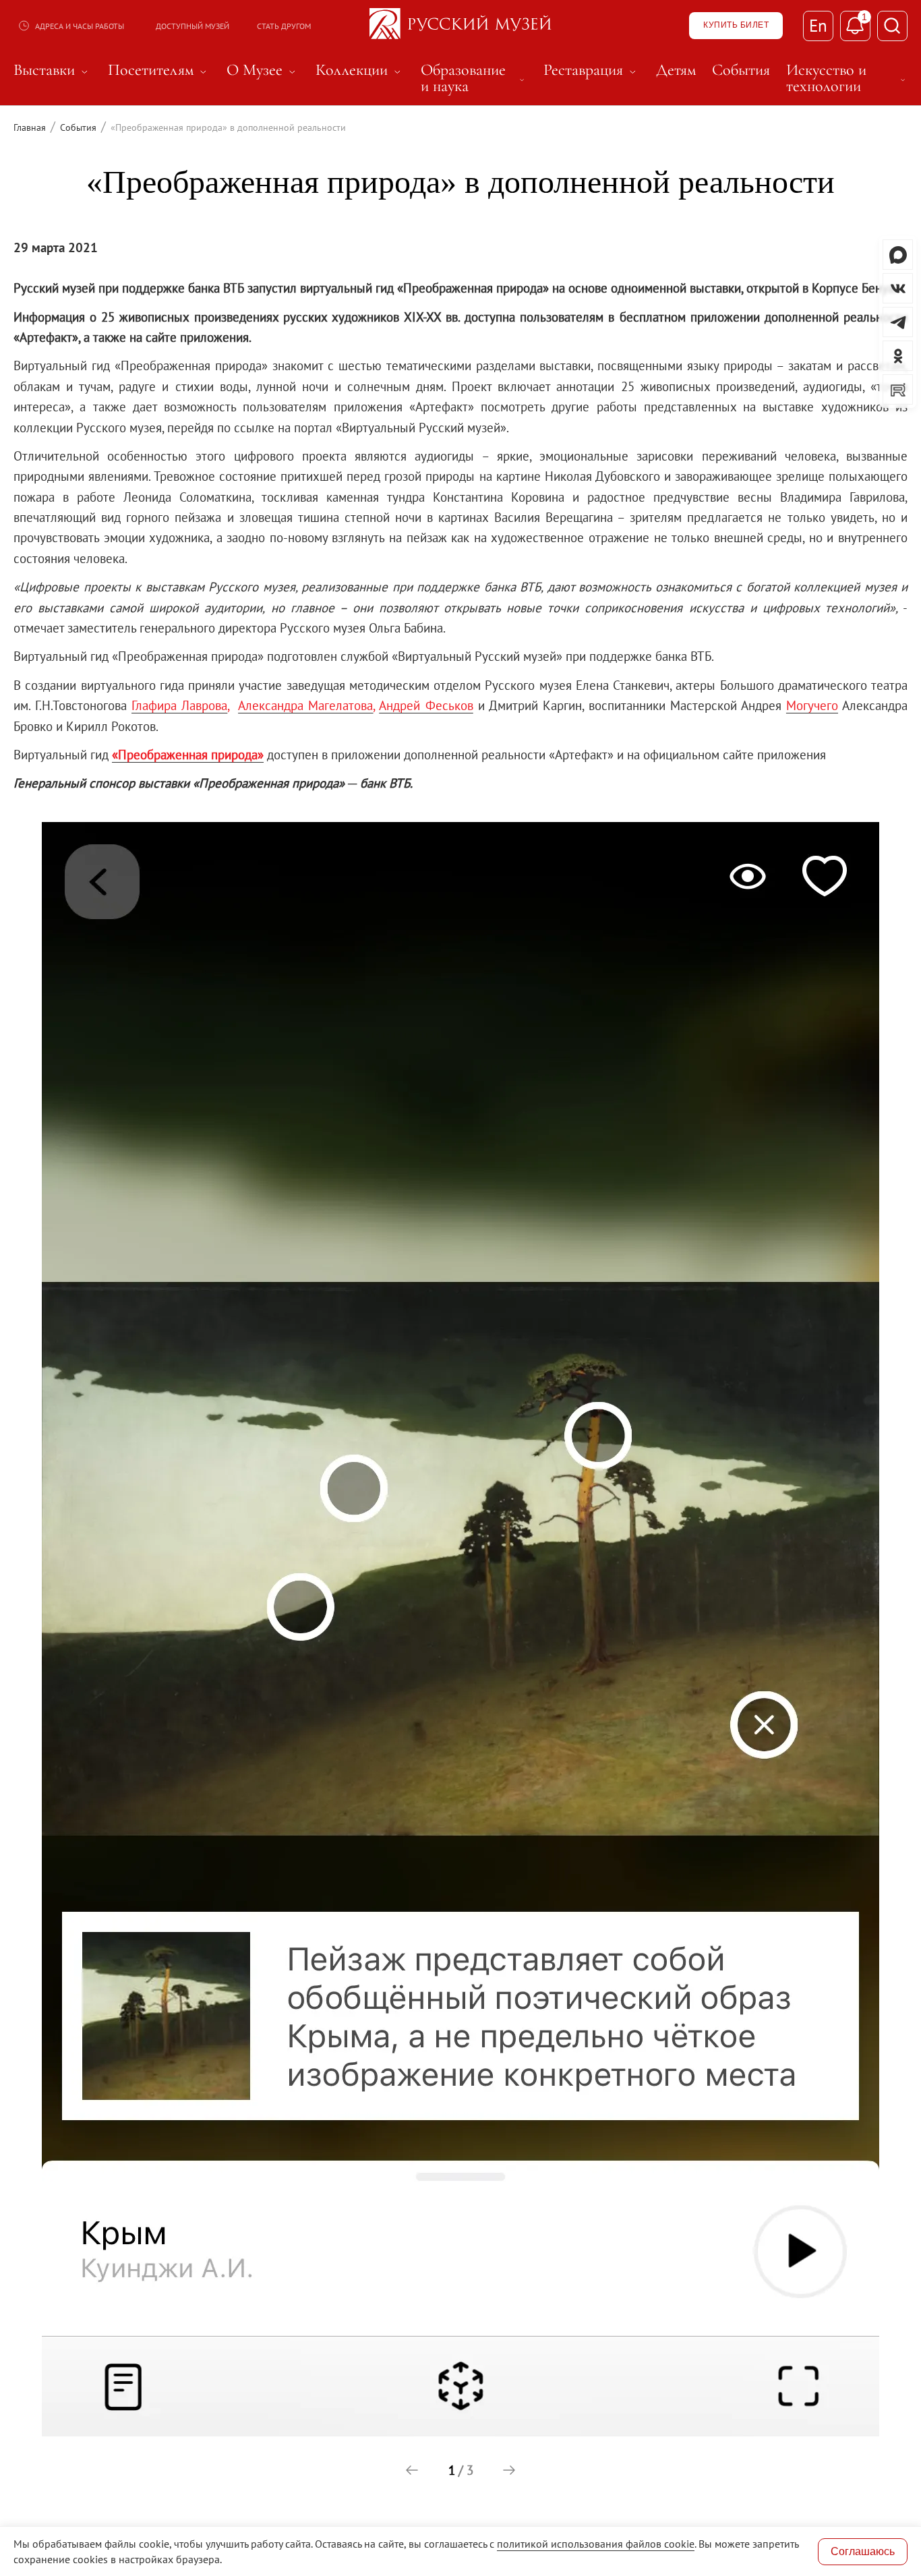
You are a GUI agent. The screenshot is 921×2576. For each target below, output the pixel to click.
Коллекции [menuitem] (360, 70)
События (78, 127)
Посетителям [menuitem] (159, 70)
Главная (30, 127)
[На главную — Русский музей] (460, 26)
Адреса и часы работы (80, 26)
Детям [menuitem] (676, 70)
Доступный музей (192, 26)
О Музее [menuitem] (263, 70)
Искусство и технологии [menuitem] (847, 78)
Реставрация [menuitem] (592, 70)
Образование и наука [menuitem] (474, 78)
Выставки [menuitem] (53, 70)
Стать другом (284, 26)
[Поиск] (892, 26)
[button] (412, 2470)
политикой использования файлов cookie (596, 2544)
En (818, 26)
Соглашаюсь (863, 2551)
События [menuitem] (741, 70)
